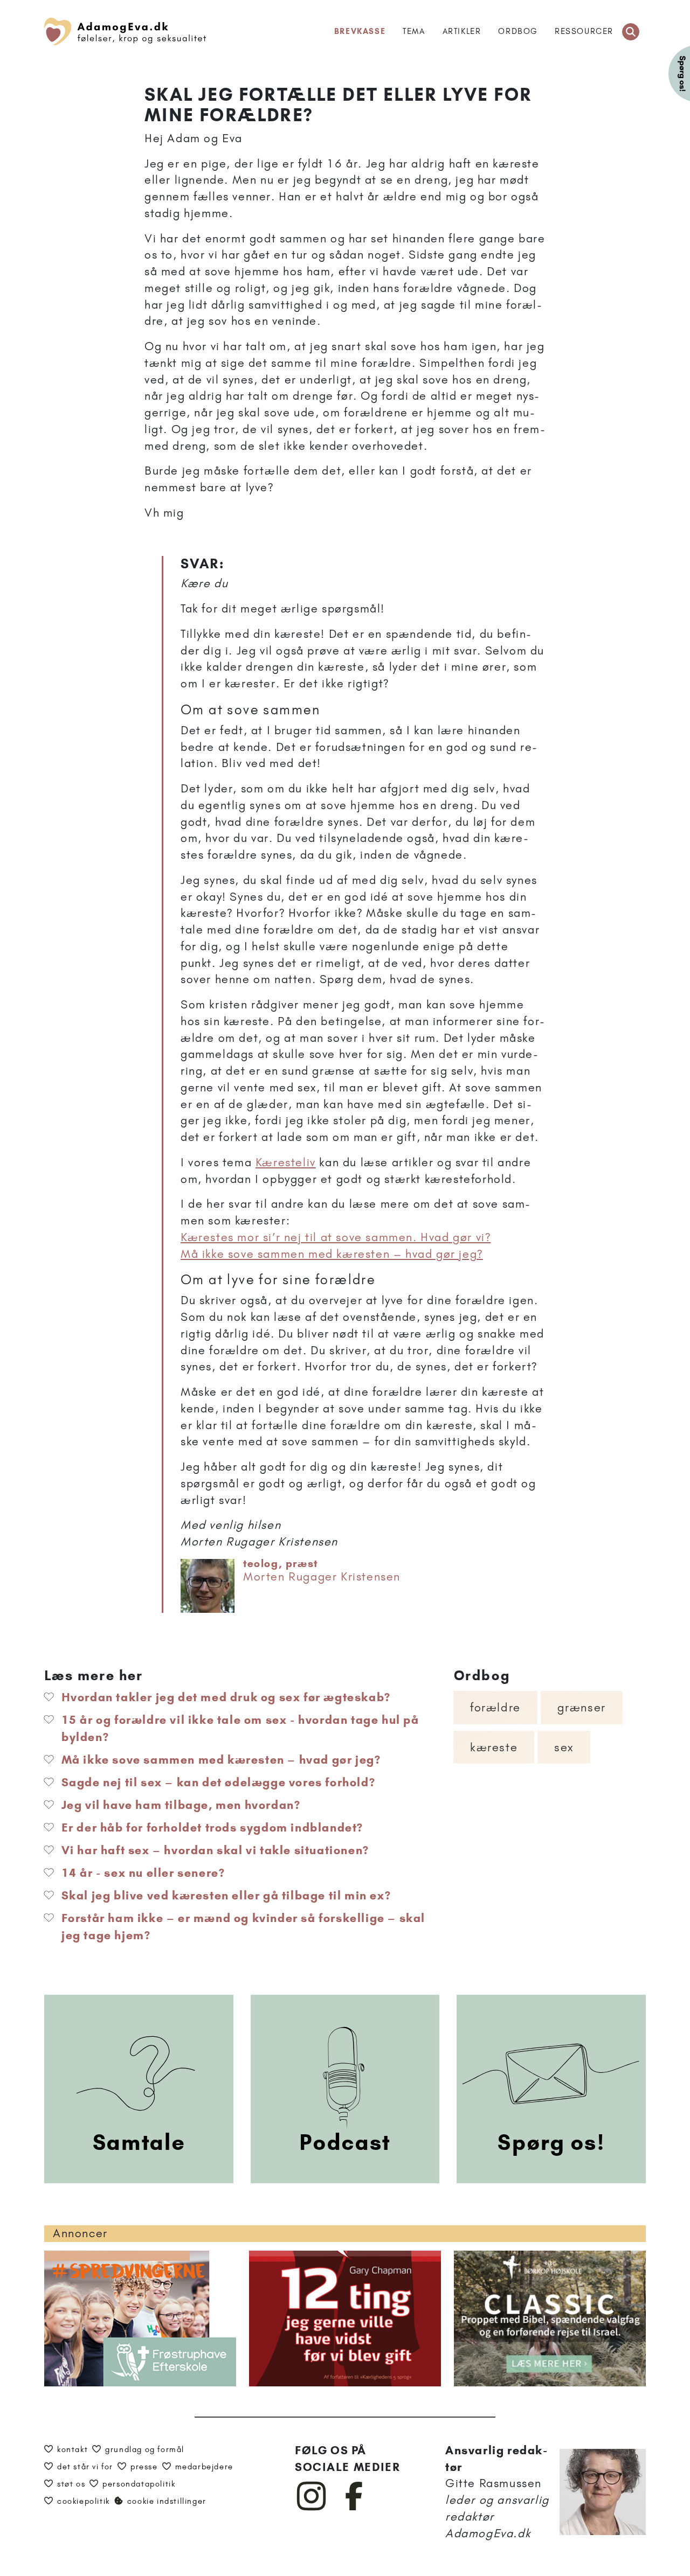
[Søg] (631, 32)
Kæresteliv (286, 1162)
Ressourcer (584, 31)
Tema (414, 31)
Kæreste (494, 1747)
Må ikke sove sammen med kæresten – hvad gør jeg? (332, 1254)
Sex (564, 1747)
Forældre (495, 1707)
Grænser (582, 1707)
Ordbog (518, 31)
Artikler (462, 31)
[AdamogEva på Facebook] (354, 2508)
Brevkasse (360, 31)
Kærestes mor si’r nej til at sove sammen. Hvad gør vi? (336, 1237)
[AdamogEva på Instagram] (312, 2508)
